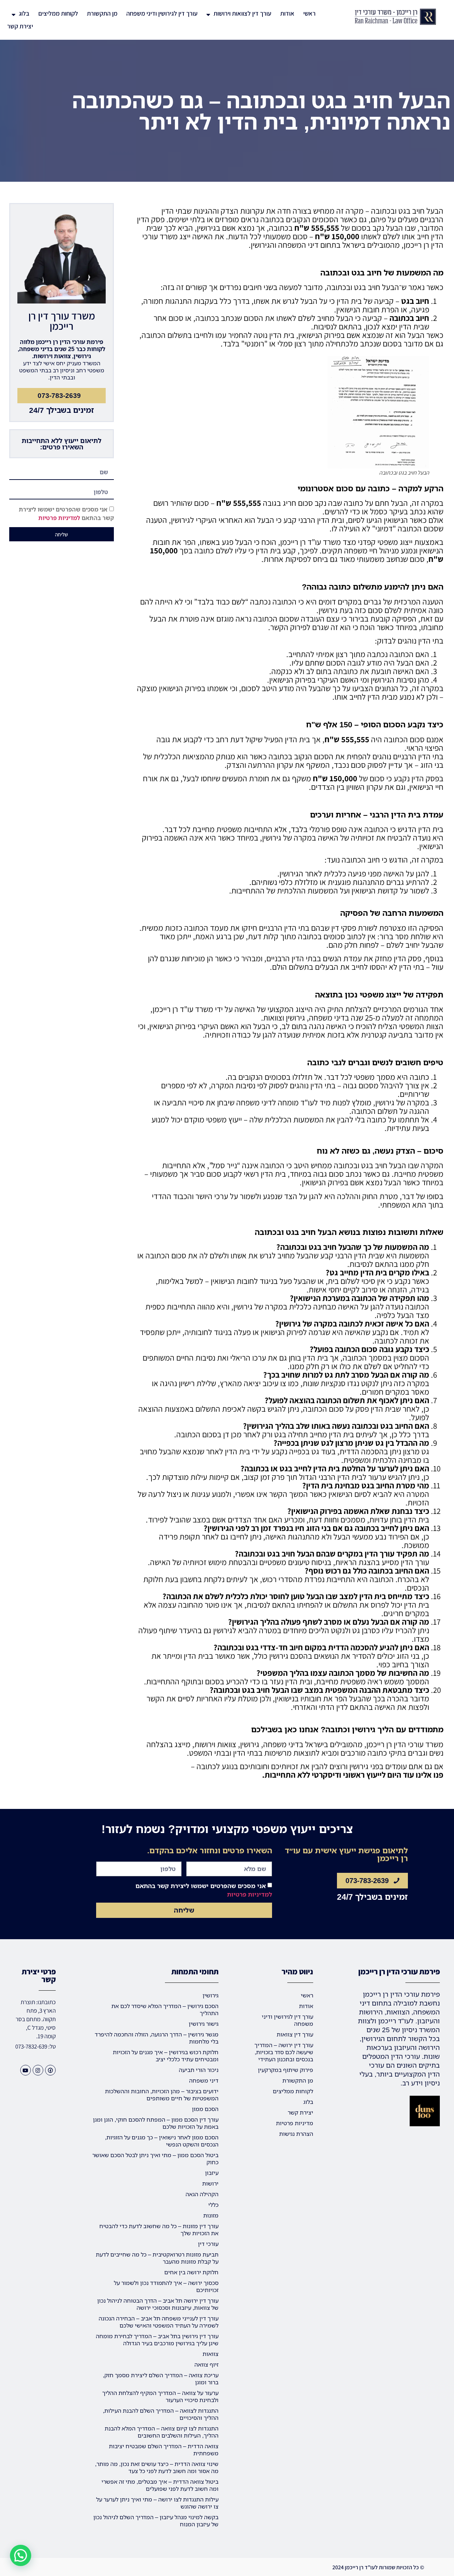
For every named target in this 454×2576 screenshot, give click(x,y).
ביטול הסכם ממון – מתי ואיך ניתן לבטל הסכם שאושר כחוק (155, 2159)
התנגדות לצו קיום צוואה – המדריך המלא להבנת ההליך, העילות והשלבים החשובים (162, 2432)
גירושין (211, 1995)
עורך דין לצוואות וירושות (242, 13)
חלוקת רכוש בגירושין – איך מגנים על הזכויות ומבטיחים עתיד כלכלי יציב (166, 2056)
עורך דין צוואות (295, 2034)
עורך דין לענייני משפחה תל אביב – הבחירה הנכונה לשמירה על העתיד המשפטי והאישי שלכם (159, 2322)
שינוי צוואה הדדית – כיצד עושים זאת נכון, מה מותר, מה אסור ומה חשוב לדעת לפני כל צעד (157, 2467)
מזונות (211, 2215)
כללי (213, 2205)
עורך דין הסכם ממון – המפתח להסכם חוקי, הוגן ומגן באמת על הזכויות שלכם (156, 2123)
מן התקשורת (102, 13)
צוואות (211, 2354)
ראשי (309, 13)
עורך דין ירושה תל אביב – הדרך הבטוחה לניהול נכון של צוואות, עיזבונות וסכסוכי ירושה (158, 2304)
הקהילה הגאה (202, 2194)
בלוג (24, 13)
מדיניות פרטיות (295, 2123)
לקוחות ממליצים (58, 13)
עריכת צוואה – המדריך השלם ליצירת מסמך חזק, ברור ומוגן (161, 2379)
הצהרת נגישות (296, 2134)
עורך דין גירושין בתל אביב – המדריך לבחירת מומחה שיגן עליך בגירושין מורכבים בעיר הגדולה (157, 2340)
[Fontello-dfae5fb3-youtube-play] (26, 2070)
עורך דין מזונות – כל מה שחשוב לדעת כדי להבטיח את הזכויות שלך (159, 2230)
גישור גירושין (204, 2024)
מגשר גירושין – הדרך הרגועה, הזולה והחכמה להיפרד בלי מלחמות (157, 2038)
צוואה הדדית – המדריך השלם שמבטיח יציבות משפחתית (164, 2450)
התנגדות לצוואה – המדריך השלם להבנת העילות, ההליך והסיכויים (161, 2414)
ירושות (210, 2183)
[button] (21, 2555)
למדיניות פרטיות (59, 518)
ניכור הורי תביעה (199, 2070)
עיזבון (212, 2173)
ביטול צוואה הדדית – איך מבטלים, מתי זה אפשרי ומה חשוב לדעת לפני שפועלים (160, 2485)
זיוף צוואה (206, 2364)
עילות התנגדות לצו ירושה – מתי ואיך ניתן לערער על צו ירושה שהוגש (157, 2503)
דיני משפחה (204, 2080)
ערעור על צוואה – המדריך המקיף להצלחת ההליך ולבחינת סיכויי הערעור (160, 2396)
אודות (287, 13)
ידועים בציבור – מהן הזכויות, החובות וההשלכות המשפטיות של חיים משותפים (162, 2095)
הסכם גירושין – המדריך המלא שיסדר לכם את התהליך (165, 2009)
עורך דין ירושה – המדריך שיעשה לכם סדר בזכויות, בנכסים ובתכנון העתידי (284, 2052)
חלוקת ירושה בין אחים (191, 2272)
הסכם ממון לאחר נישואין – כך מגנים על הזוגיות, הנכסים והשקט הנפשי (162, 2141)
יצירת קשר (20, 26)
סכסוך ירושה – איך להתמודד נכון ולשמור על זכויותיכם (166, 2286)
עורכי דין (208, 2244)
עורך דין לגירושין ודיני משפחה (162, 13)
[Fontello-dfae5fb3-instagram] (38, 2070)
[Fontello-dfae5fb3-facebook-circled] (50, 2070)
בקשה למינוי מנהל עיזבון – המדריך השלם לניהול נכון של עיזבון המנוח (156, 2521)
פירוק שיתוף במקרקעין (286, 2070)
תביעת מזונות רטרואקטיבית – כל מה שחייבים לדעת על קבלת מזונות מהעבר (157, 2258)
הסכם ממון (205, 2109)
